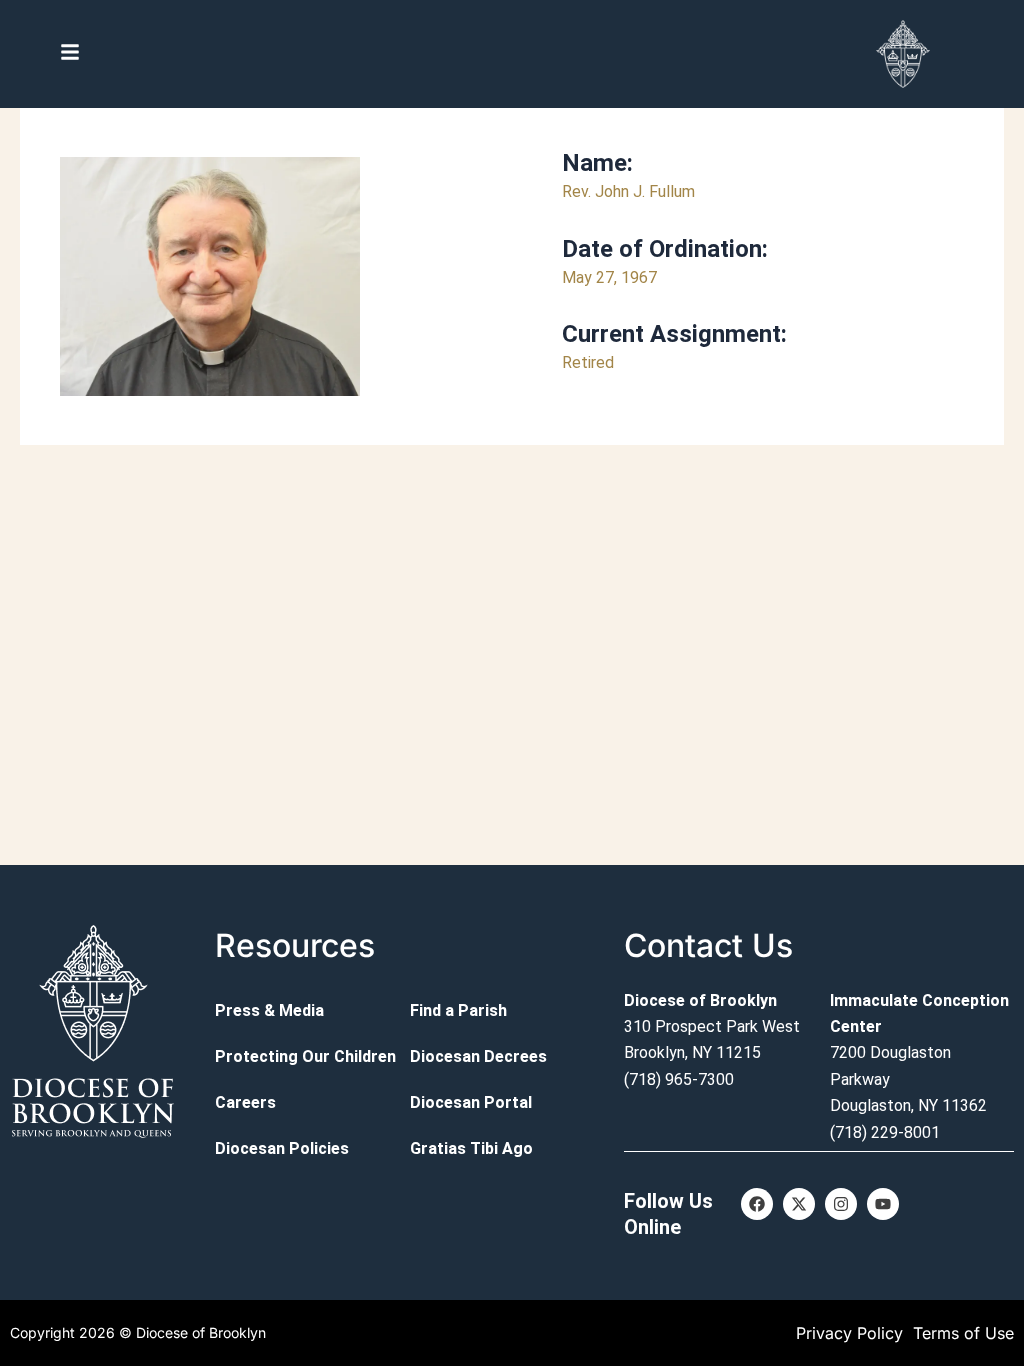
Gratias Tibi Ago (471, 1148)
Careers (245, 1102)
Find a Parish (458, 1010)
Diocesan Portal (471, 1102)
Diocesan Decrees (478, 1056)
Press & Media (269, 1010)
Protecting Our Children (305, 1056)
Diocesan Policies (282, 1148)
